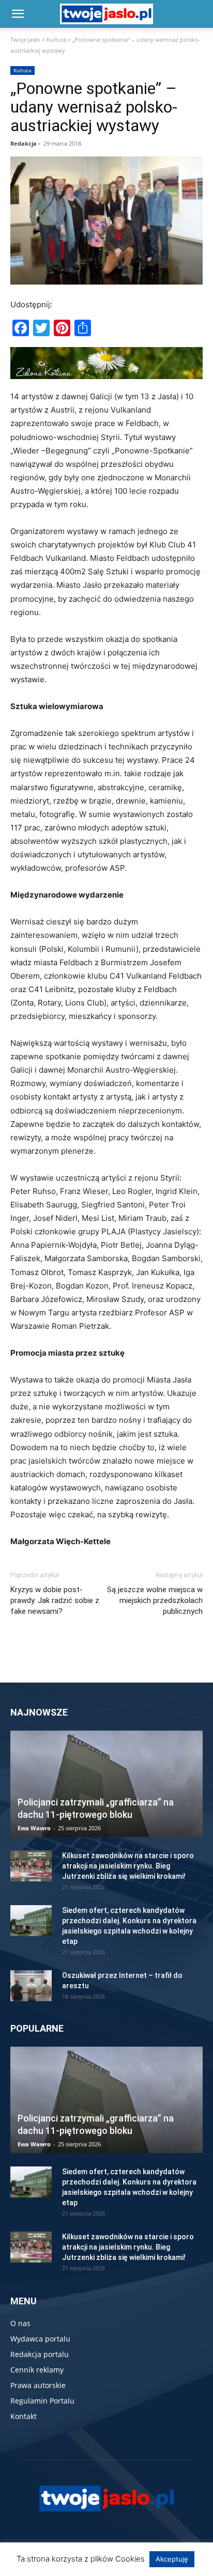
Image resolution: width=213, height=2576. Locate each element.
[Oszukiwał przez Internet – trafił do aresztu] (31, 1986)
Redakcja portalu (40, 2354)
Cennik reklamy (37, 2370)
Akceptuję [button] (172, 2559)
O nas (20, 2323)
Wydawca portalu (40, 2339)
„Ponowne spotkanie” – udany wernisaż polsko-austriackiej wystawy (94, 107)
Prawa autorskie (38, 2385)
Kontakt (24, 2416)
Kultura (56, 40)
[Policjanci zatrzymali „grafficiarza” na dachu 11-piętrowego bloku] (106, 1784)
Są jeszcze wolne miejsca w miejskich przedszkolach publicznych (155, 1600)
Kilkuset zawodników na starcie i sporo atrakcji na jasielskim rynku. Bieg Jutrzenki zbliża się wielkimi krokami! (128, 1866)
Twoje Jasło (25, 40)
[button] (18, 14)
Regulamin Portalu (42, 2401)
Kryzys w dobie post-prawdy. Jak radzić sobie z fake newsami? (55, 1600)
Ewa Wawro (34, 1828)
